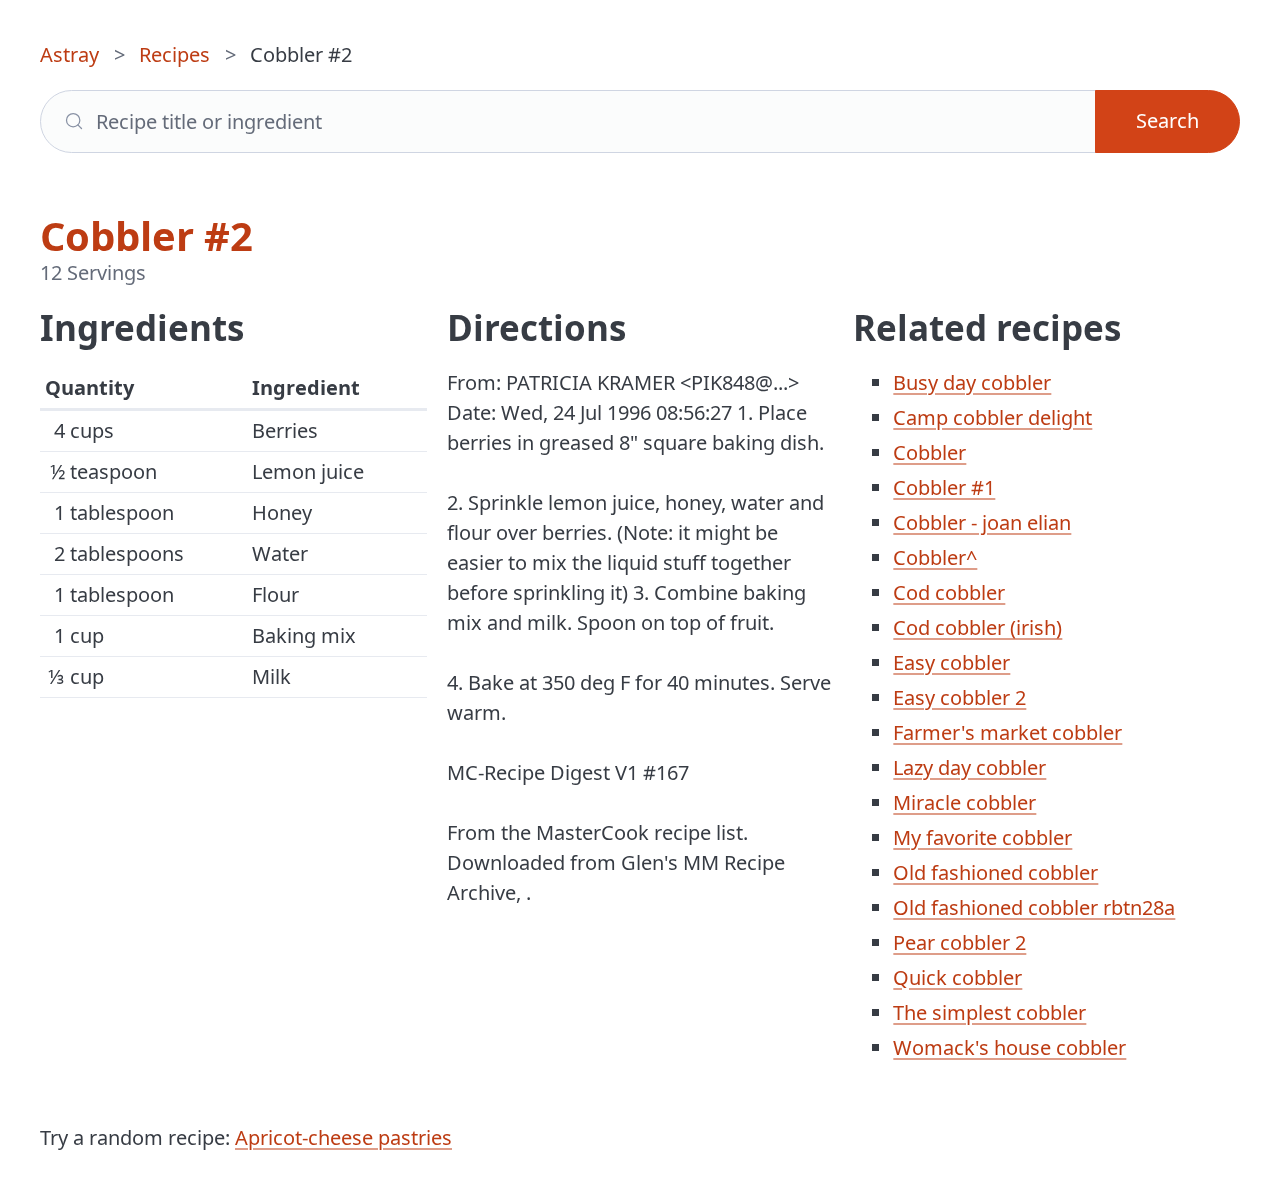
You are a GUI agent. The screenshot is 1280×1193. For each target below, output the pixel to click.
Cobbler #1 (944, 487)
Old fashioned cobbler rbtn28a (1034, 907)
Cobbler (929, 452)
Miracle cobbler (964, 802)
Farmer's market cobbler (1007, 732)
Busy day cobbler (972, 382)
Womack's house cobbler (1009, 1047)
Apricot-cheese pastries (343, 1137)
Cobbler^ (935, 557)
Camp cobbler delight (992, 417)
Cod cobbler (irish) (977, 627)
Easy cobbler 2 (959, 697)
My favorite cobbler (982, 837)
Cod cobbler (949, 592)
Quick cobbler (957, 977)
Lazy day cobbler (969, 767)
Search (1167, 120)
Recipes (174, 54)
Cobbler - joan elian (982, 522)
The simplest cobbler (989, 1012)
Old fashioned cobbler (995, 872)
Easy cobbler (951, 662)
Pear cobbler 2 (959, 942)
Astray (69, 54)
